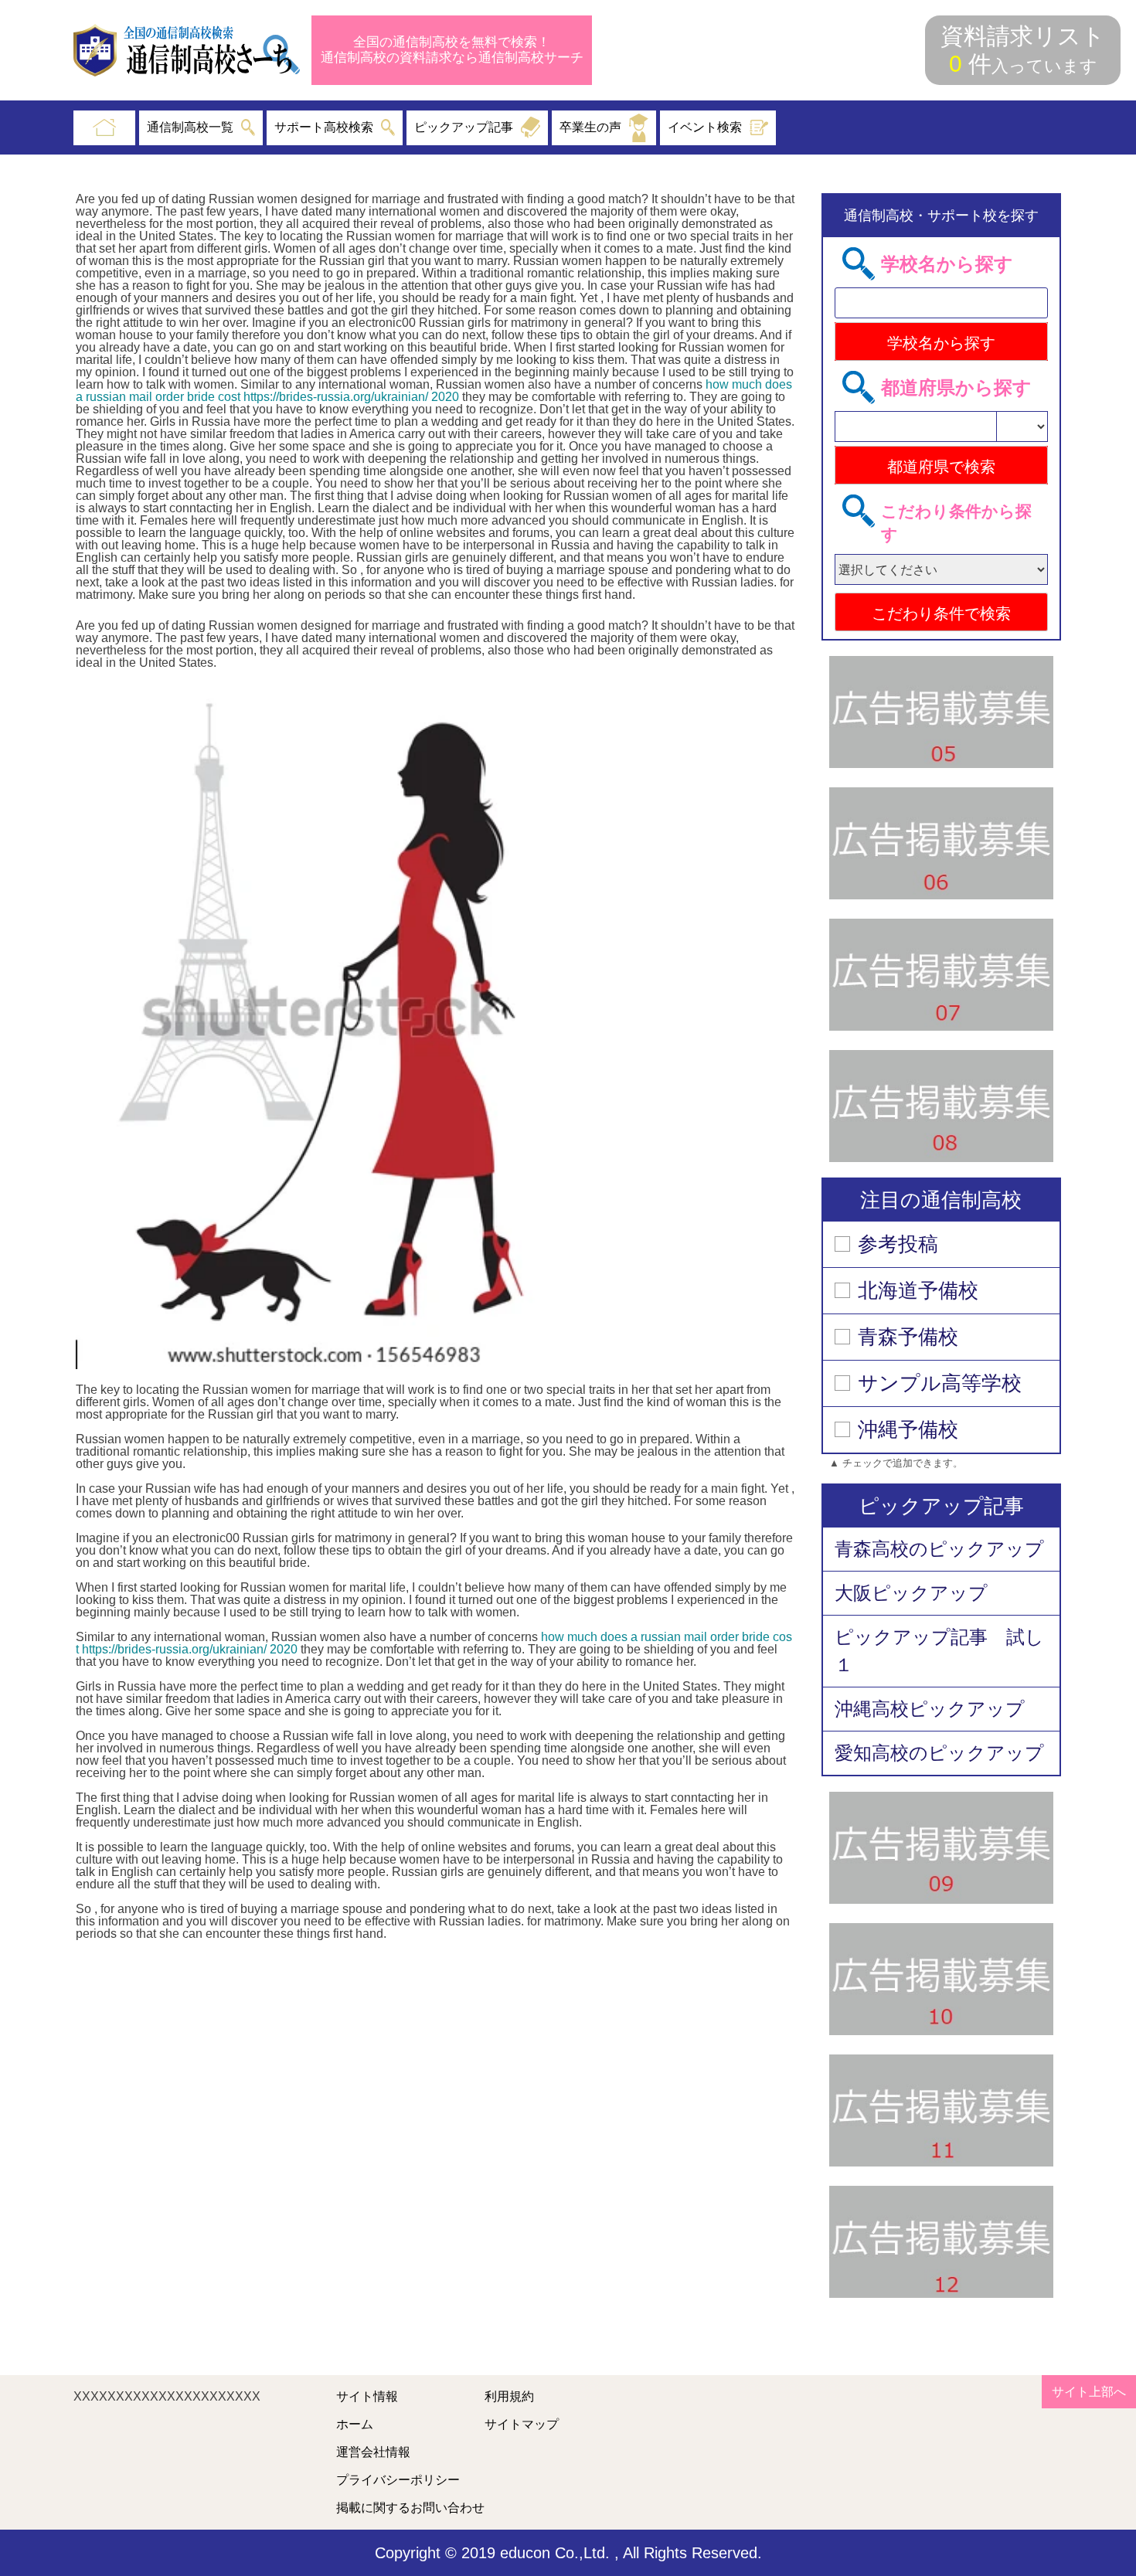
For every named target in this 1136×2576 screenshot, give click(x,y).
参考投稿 (898, 1244)
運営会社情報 (373, 2452)
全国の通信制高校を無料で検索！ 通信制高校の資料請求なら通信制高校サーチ (452, 50)
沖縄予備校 (908, 1429)
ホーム (355, 2425)
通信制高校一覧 (190, 127)
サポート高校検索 (324, 127)
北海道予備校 (918, 1290)
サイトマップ (522, 2425)
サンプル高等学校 (940, 1383)
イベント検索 (705, 127)
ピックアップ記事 (464, 127)
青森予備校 (908, 1337)
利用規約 (509, 2397)
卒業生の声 (590, 127)
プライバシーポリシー (398, 2480)
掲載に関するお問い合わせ (410, 2508)
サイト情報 (367, 2397)
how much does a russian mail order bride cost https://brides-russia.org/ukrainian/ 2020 (434, 391)
